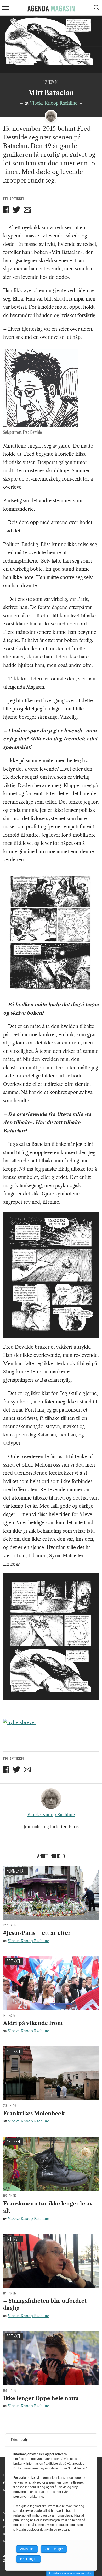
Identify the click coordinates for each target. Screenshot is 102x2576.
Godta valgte (54, 2549)
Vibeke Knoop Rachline (54, 103)
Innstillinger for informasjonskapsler (70, 2573)
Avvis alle (27, 2549)
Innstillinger (28, 2559)
